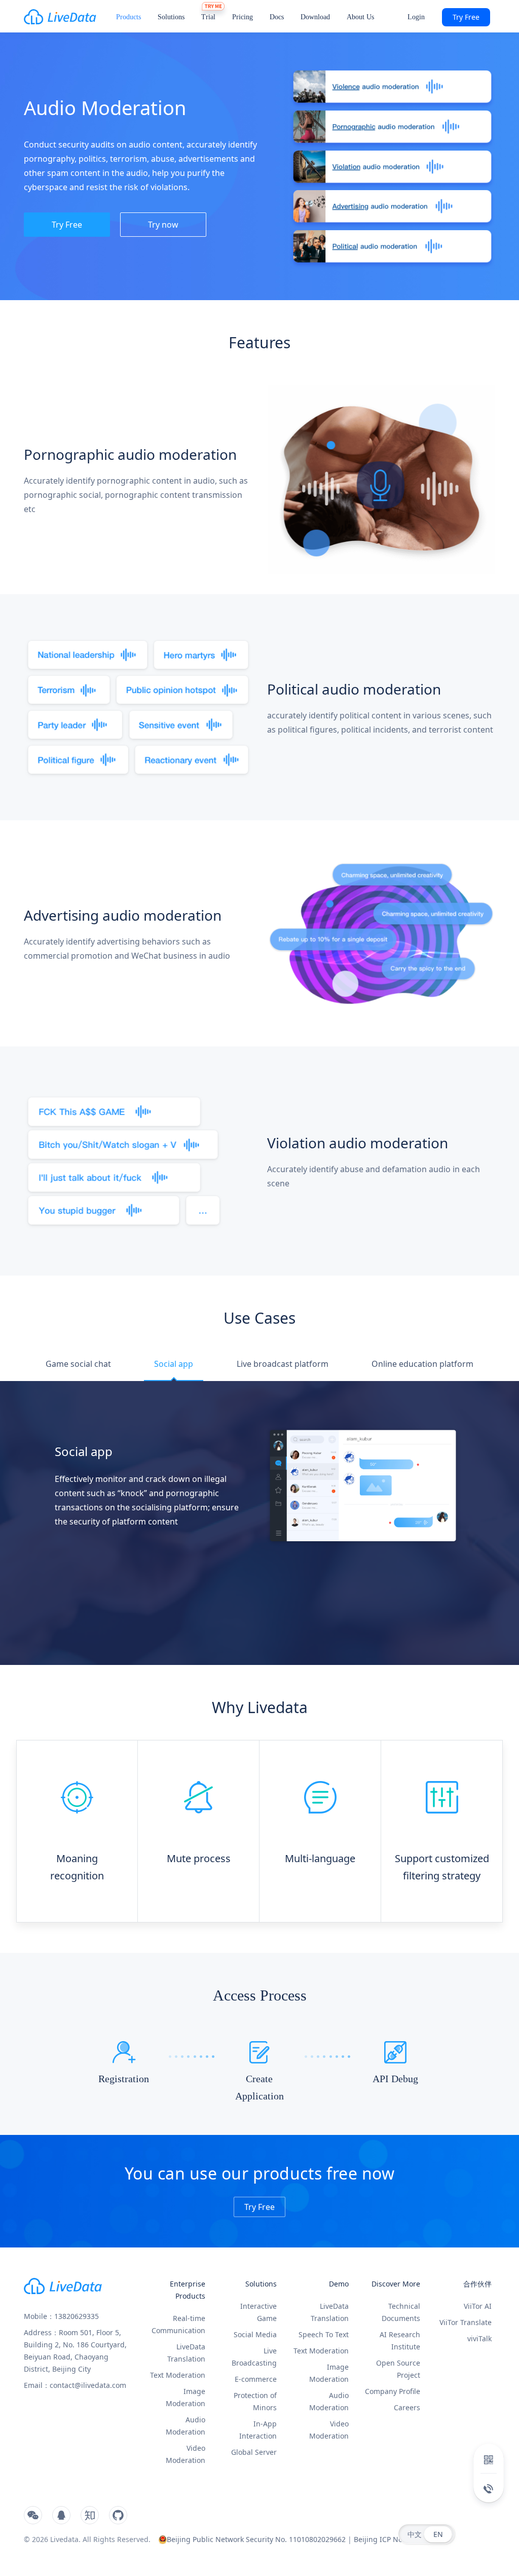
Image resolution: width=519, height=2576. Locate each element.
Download (315, 17)
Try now (163, 225)
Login (416, 17)
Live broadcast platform (283, 1364)
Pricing (243, 17)
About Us (360, 17)
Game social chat (78, 1364)
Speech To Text (324, 2334)
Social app (174, 1364)
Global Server (254, 2452)
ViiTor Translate (466, 2322)
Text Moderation (178, 2375)
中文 (415, 2534)
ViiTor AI (478, 2306)
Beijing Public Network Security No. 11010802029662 (256, 2539)
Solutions (171, 17)
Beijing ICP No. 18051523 (396, 2539)
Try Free (466, 17)
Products (128, 17)
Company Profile (393, 2391)
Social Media (255, 2334)
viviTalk (479, 2338)
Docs (277, 17)
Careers (407, 2407)
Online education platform (422, 1364)
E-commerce (256, 2379)
